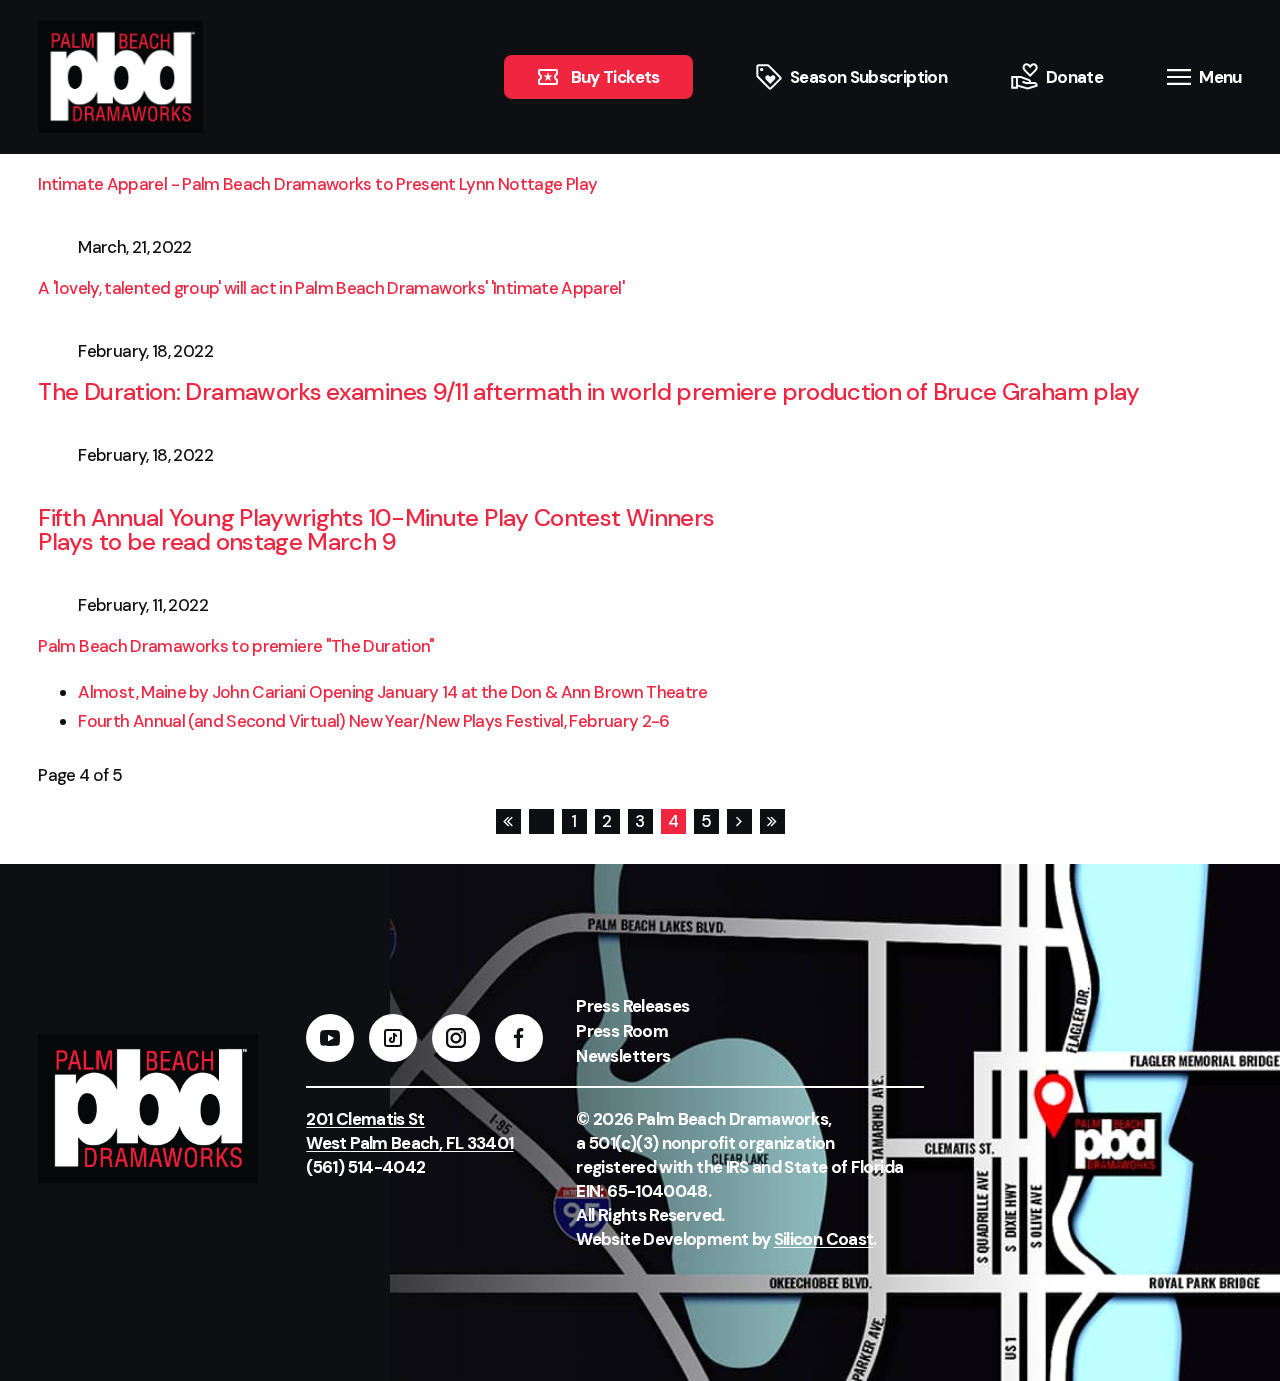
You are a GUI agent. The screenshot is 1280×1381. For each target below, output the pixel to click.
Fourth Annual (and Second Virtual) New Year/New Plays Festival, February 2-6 (373, 721)
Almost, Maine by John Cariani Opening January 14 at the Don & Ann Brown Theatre (392, 692)
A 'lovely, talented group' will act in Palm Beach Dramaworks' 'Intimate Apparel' (332, 288)
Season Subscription (868, 77)
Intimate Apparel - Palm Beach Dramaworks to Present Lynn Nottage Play (317, 184)
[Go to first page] (507, 822)
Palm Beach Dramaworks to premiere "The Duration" (236, 646)
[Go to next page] (738, 822)
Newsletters (623, 1056)
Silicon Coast (824, 1239)
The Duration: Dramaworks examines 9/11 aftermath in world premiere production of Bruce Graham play (588, 391)
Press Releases (632, 1006)
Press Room (622, 1031)
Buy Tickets (615, 77)
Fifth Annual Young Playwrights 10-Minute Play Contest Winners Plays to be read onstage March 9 (376, 529)
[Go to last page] (771, 822)
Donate (1074, 77)
